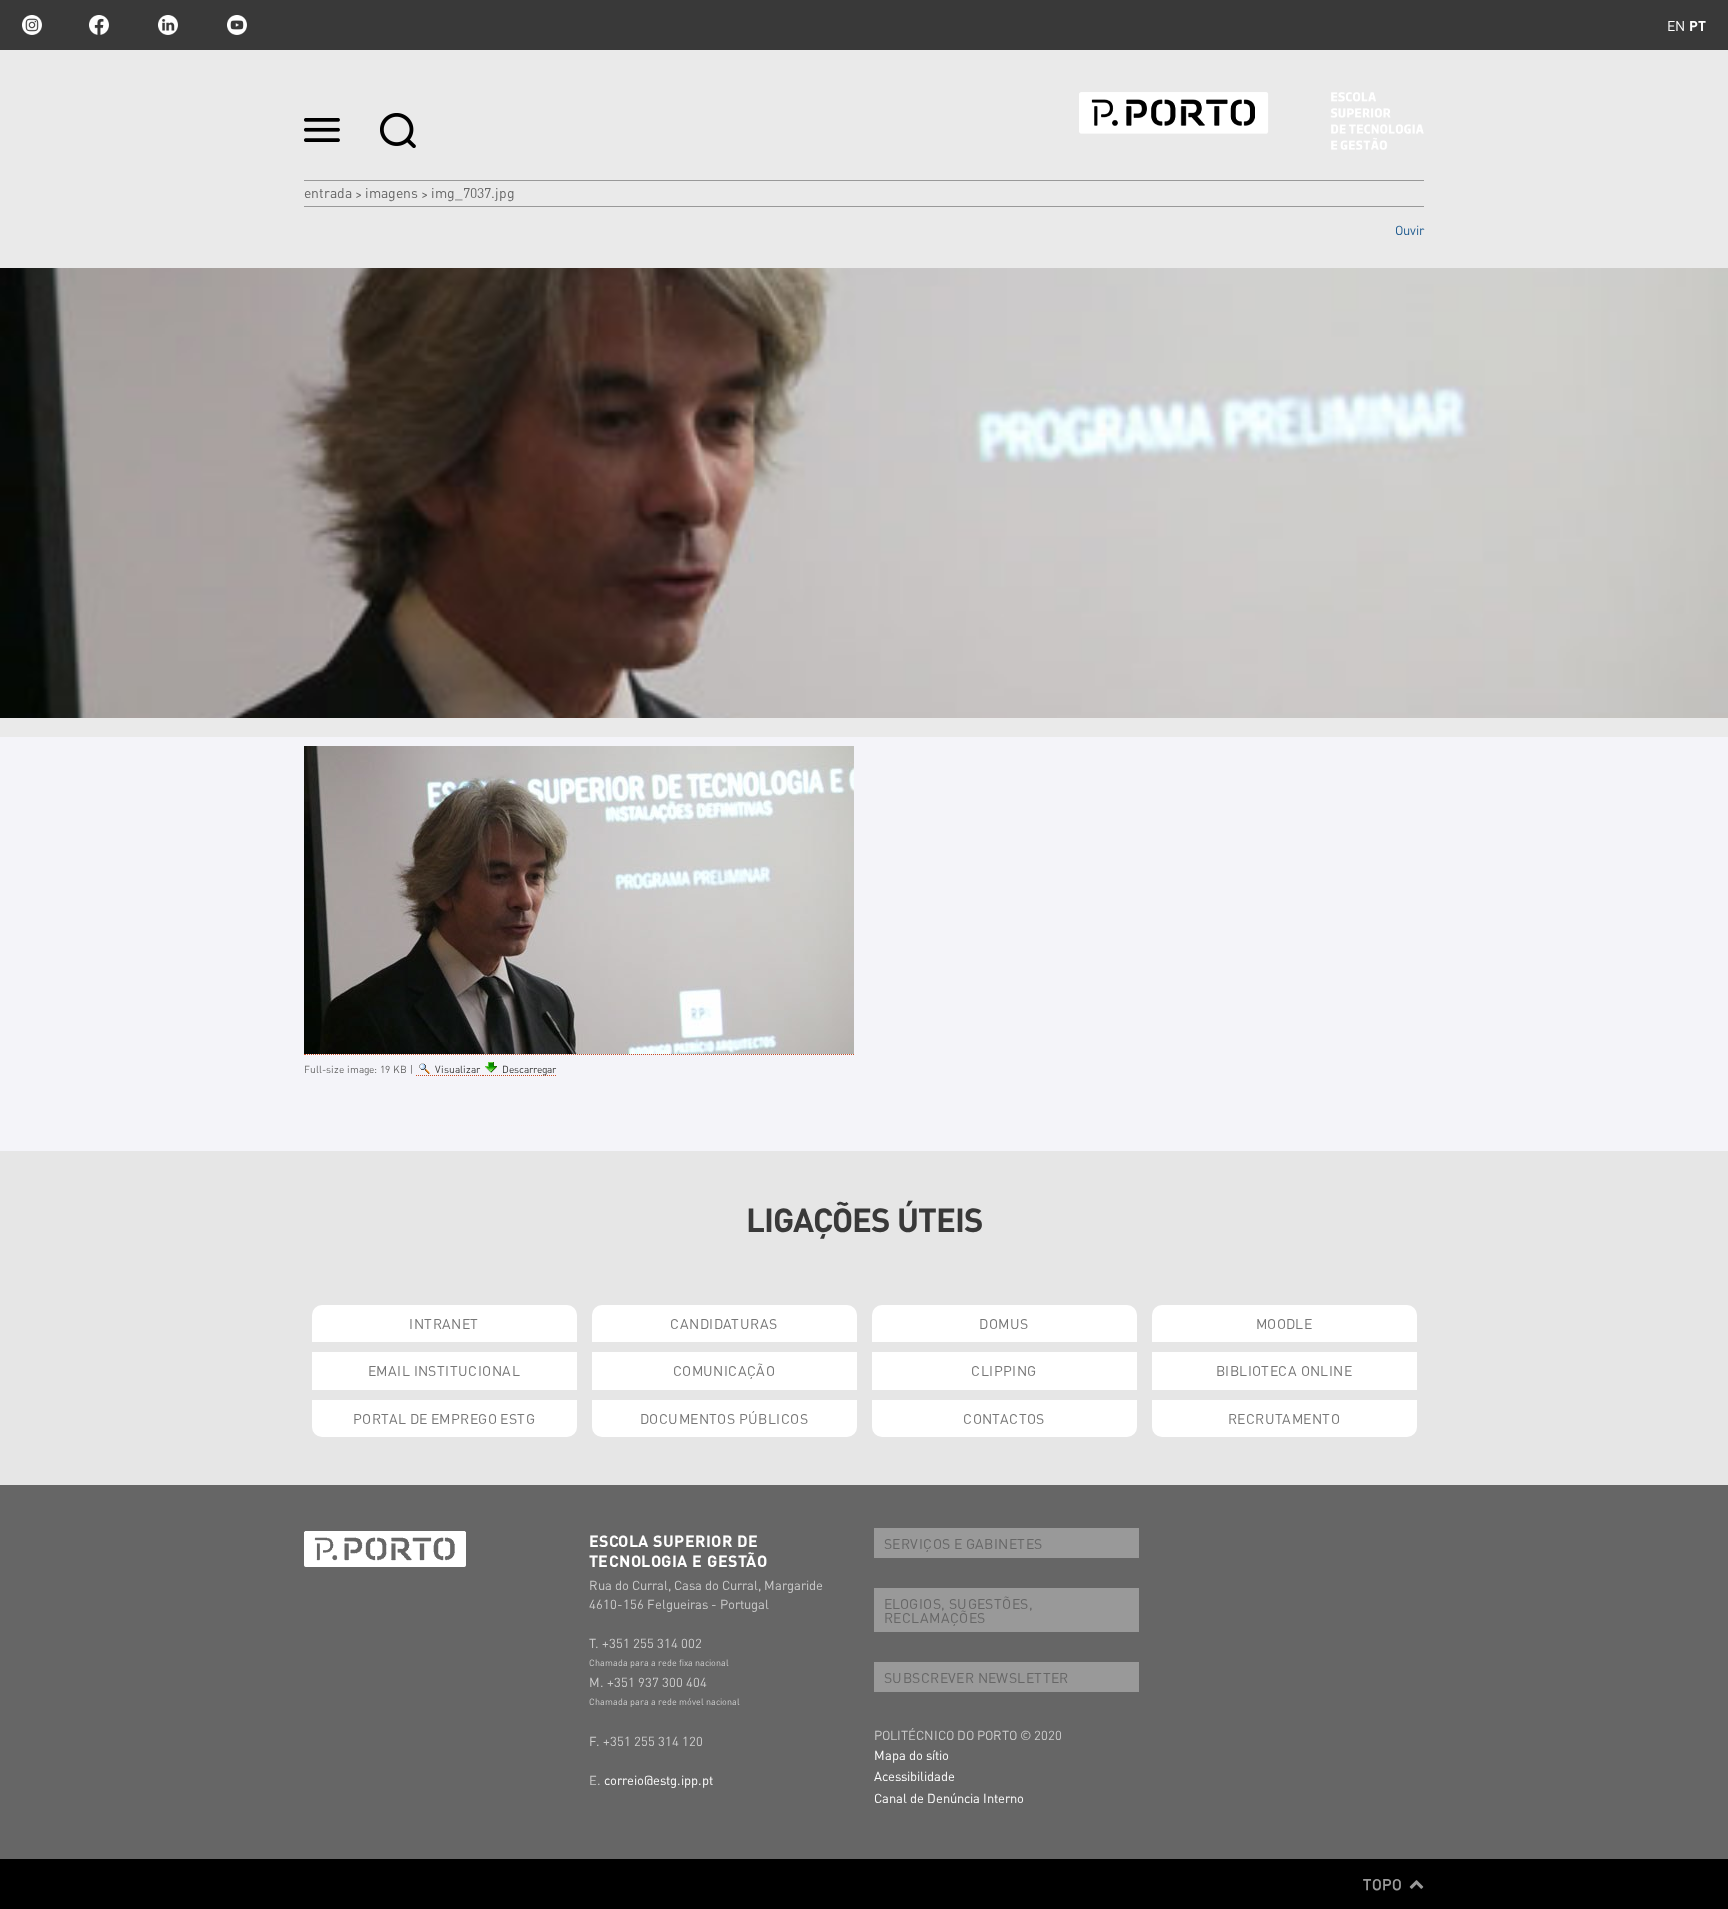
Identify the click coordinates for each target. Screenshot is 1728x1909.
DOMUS (1003, 1323)
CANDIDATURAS (723, 1323)
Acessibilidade (914, 1775)
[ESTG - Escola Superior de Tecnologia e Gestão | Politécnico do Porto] (1251, 121)
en (1676, 25)
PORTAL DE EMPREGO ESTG (444, 1418)
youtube (237, 25)
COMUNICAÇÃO (724, 1370)
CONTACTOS (1004, 1418)
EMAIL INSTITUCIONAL (444, 1370)
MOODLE (1284, 1323)
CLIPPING (1003, 1370)
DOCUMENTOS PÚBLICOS (724, 1418)
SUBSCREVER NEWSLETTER (976, 1677)
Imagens (391, 192)
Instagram (30, 25)
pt (1697, 25)
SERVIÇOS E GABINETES (963, 1543)
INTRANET (443, 1323)
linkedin (168, 25)
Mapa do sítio (911, 1754)
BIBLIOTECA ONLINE (1284, 1370)
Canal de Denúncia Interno (949, 1797)
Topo (1384, 1884)
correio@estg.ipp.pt (658, 1779)
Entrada (328, 192)
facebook (99, 25)
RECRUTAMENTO (1284, 1418)
